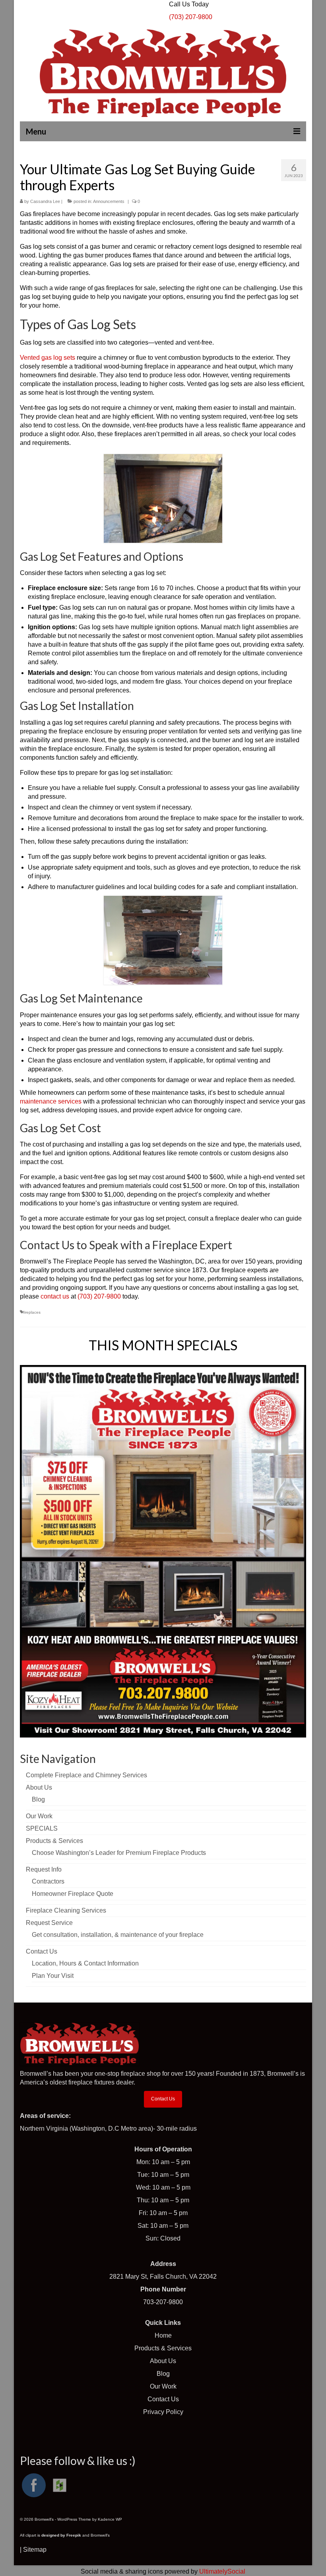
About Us (163, 2361)
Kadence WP (110, 2519)
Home (163, 2335)
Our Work (163, 2386)
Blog (163, 2374)
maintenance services (51, 1101)
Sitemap (35, 2550)
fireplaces (32, 1312)
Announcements (109, 201)
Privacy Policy (163, 2412)
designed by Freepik (61, 2535)
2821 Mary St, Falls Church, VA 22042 (163, 2277)
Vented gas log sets (48, 358)
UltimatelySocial (222, 2571)
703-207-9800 (163, 2302)
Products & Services (163, 2348)
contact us (55, 1296)
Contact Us (163, 2099)
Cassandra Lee (45, 201)
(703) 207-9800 (99, 1296)
